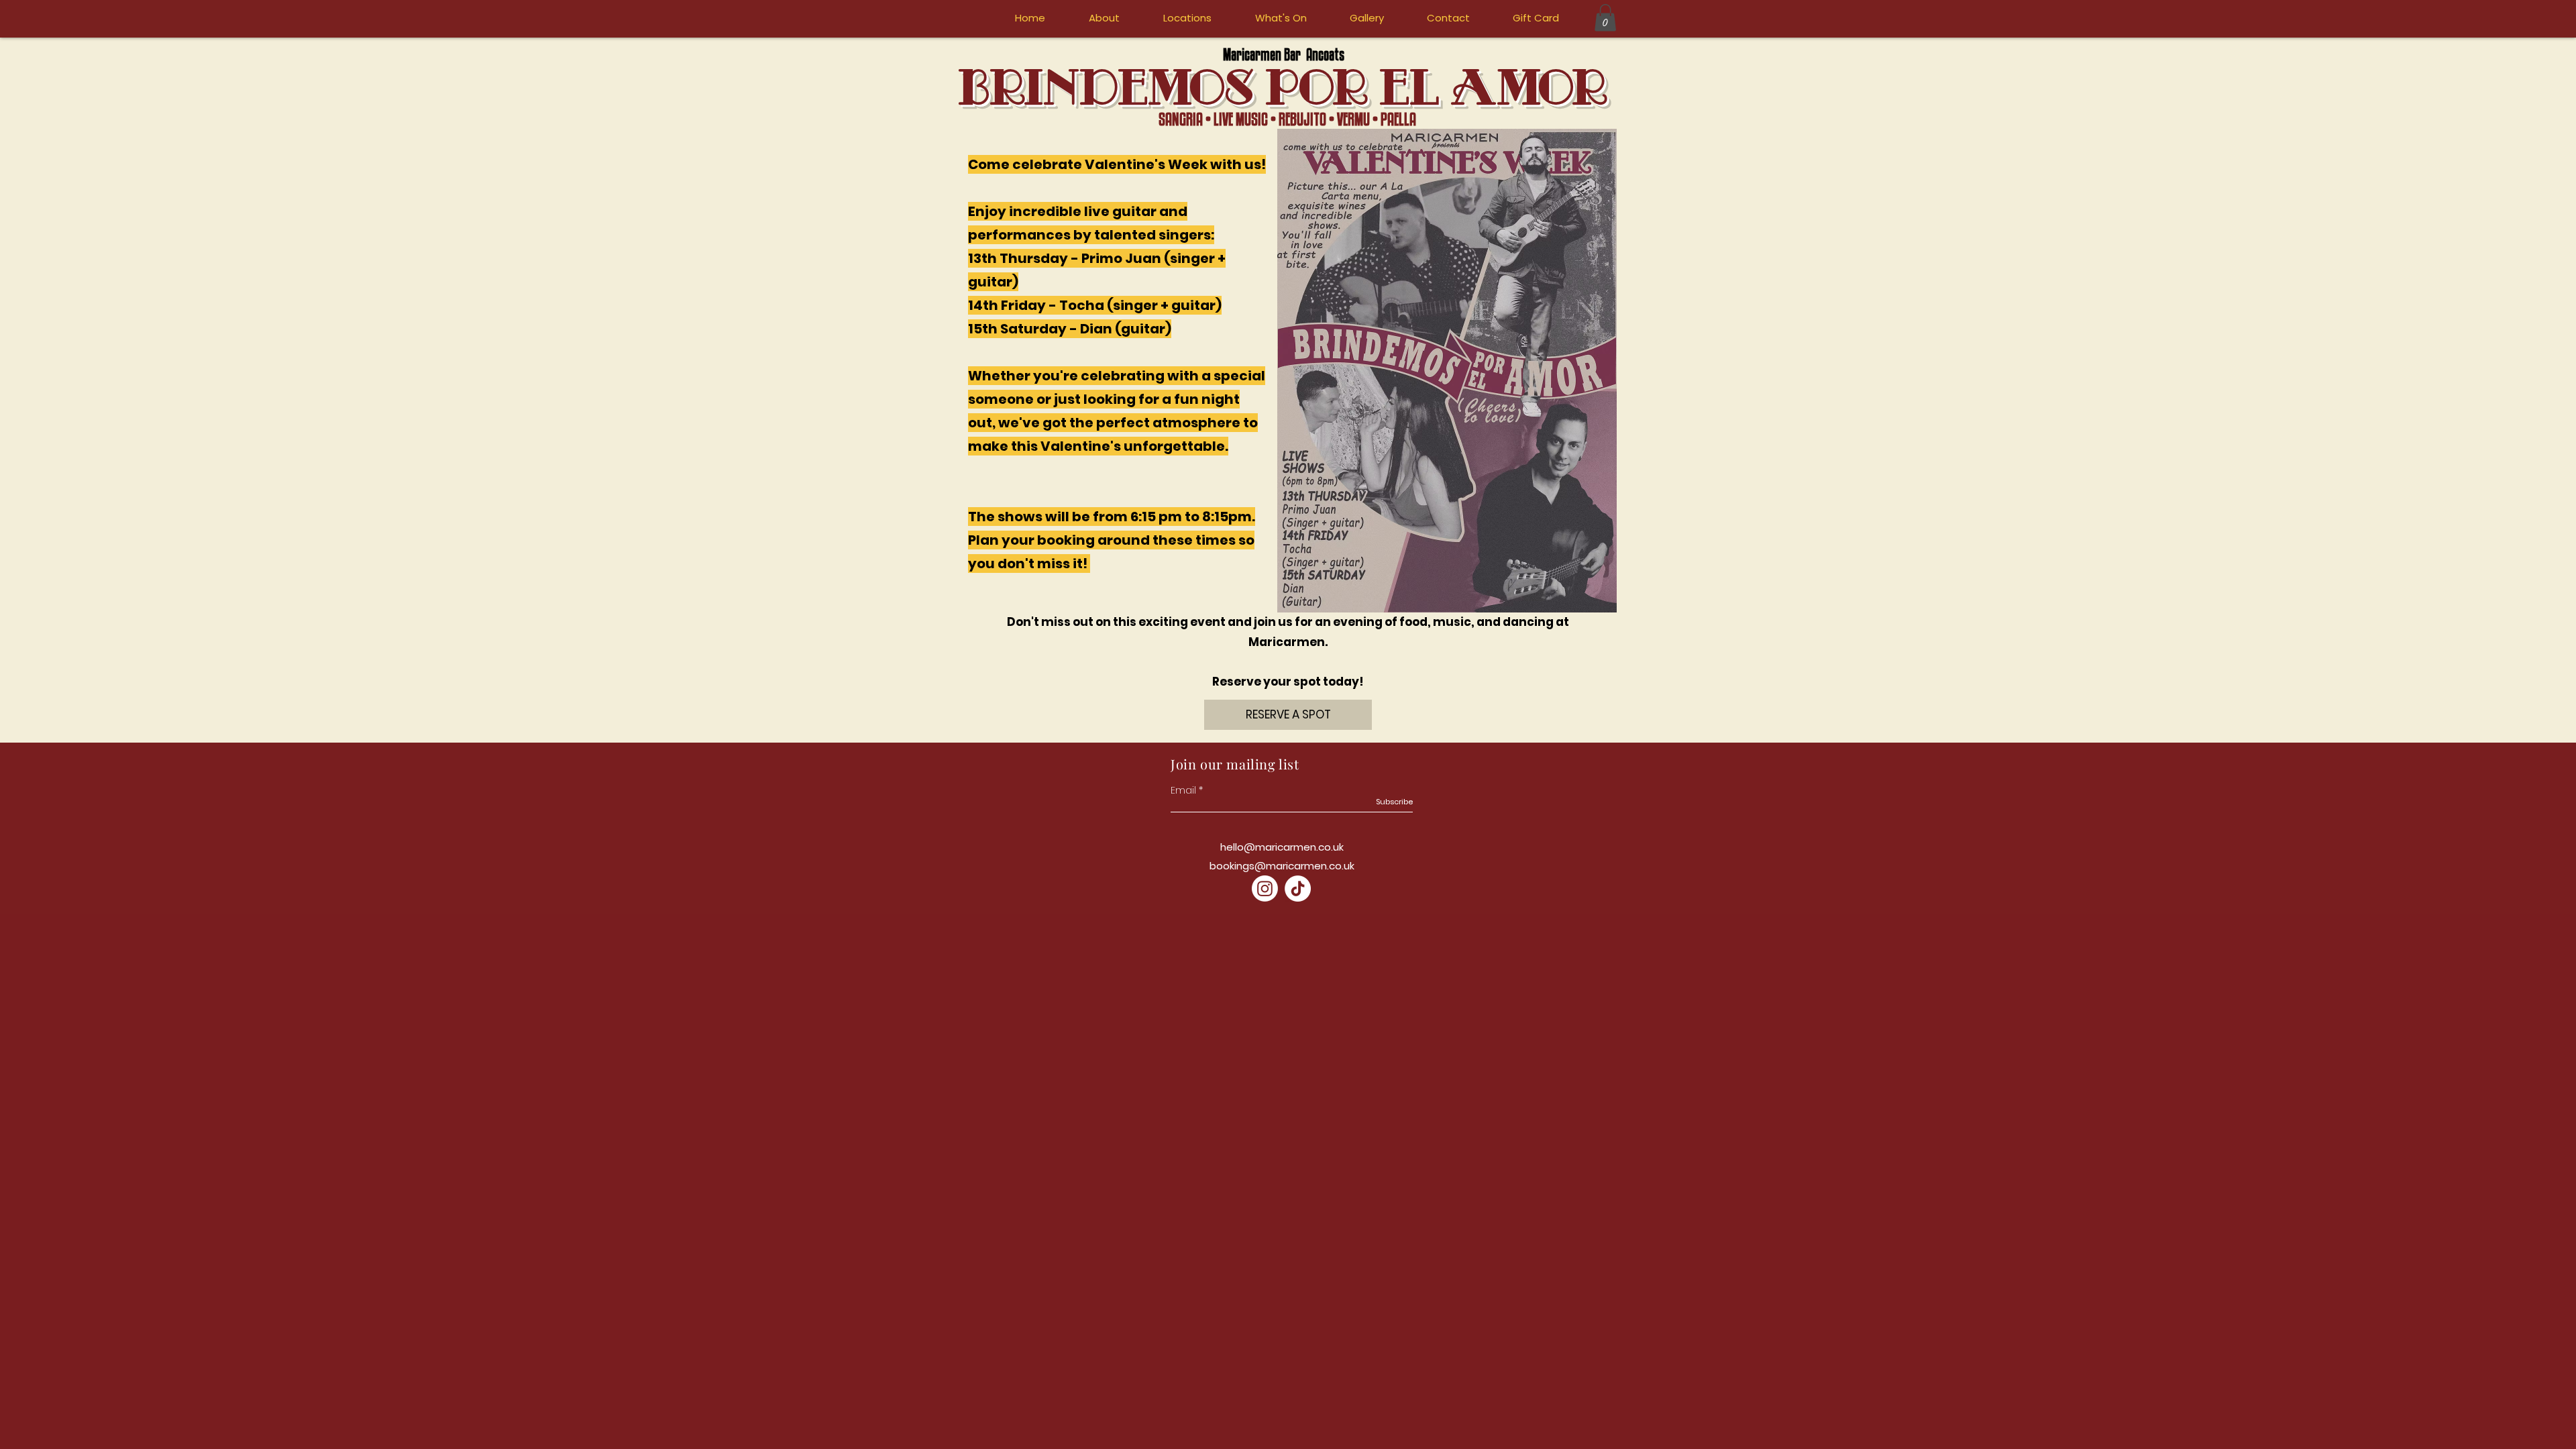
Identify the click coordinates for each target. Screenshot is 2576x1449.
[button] (1605, 18)
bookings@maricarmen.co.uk (1282, 866)
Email (1183, 790)
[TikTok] (1298, 889)
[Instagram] (1265, 889)
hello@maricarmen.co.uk (1282, 847)
